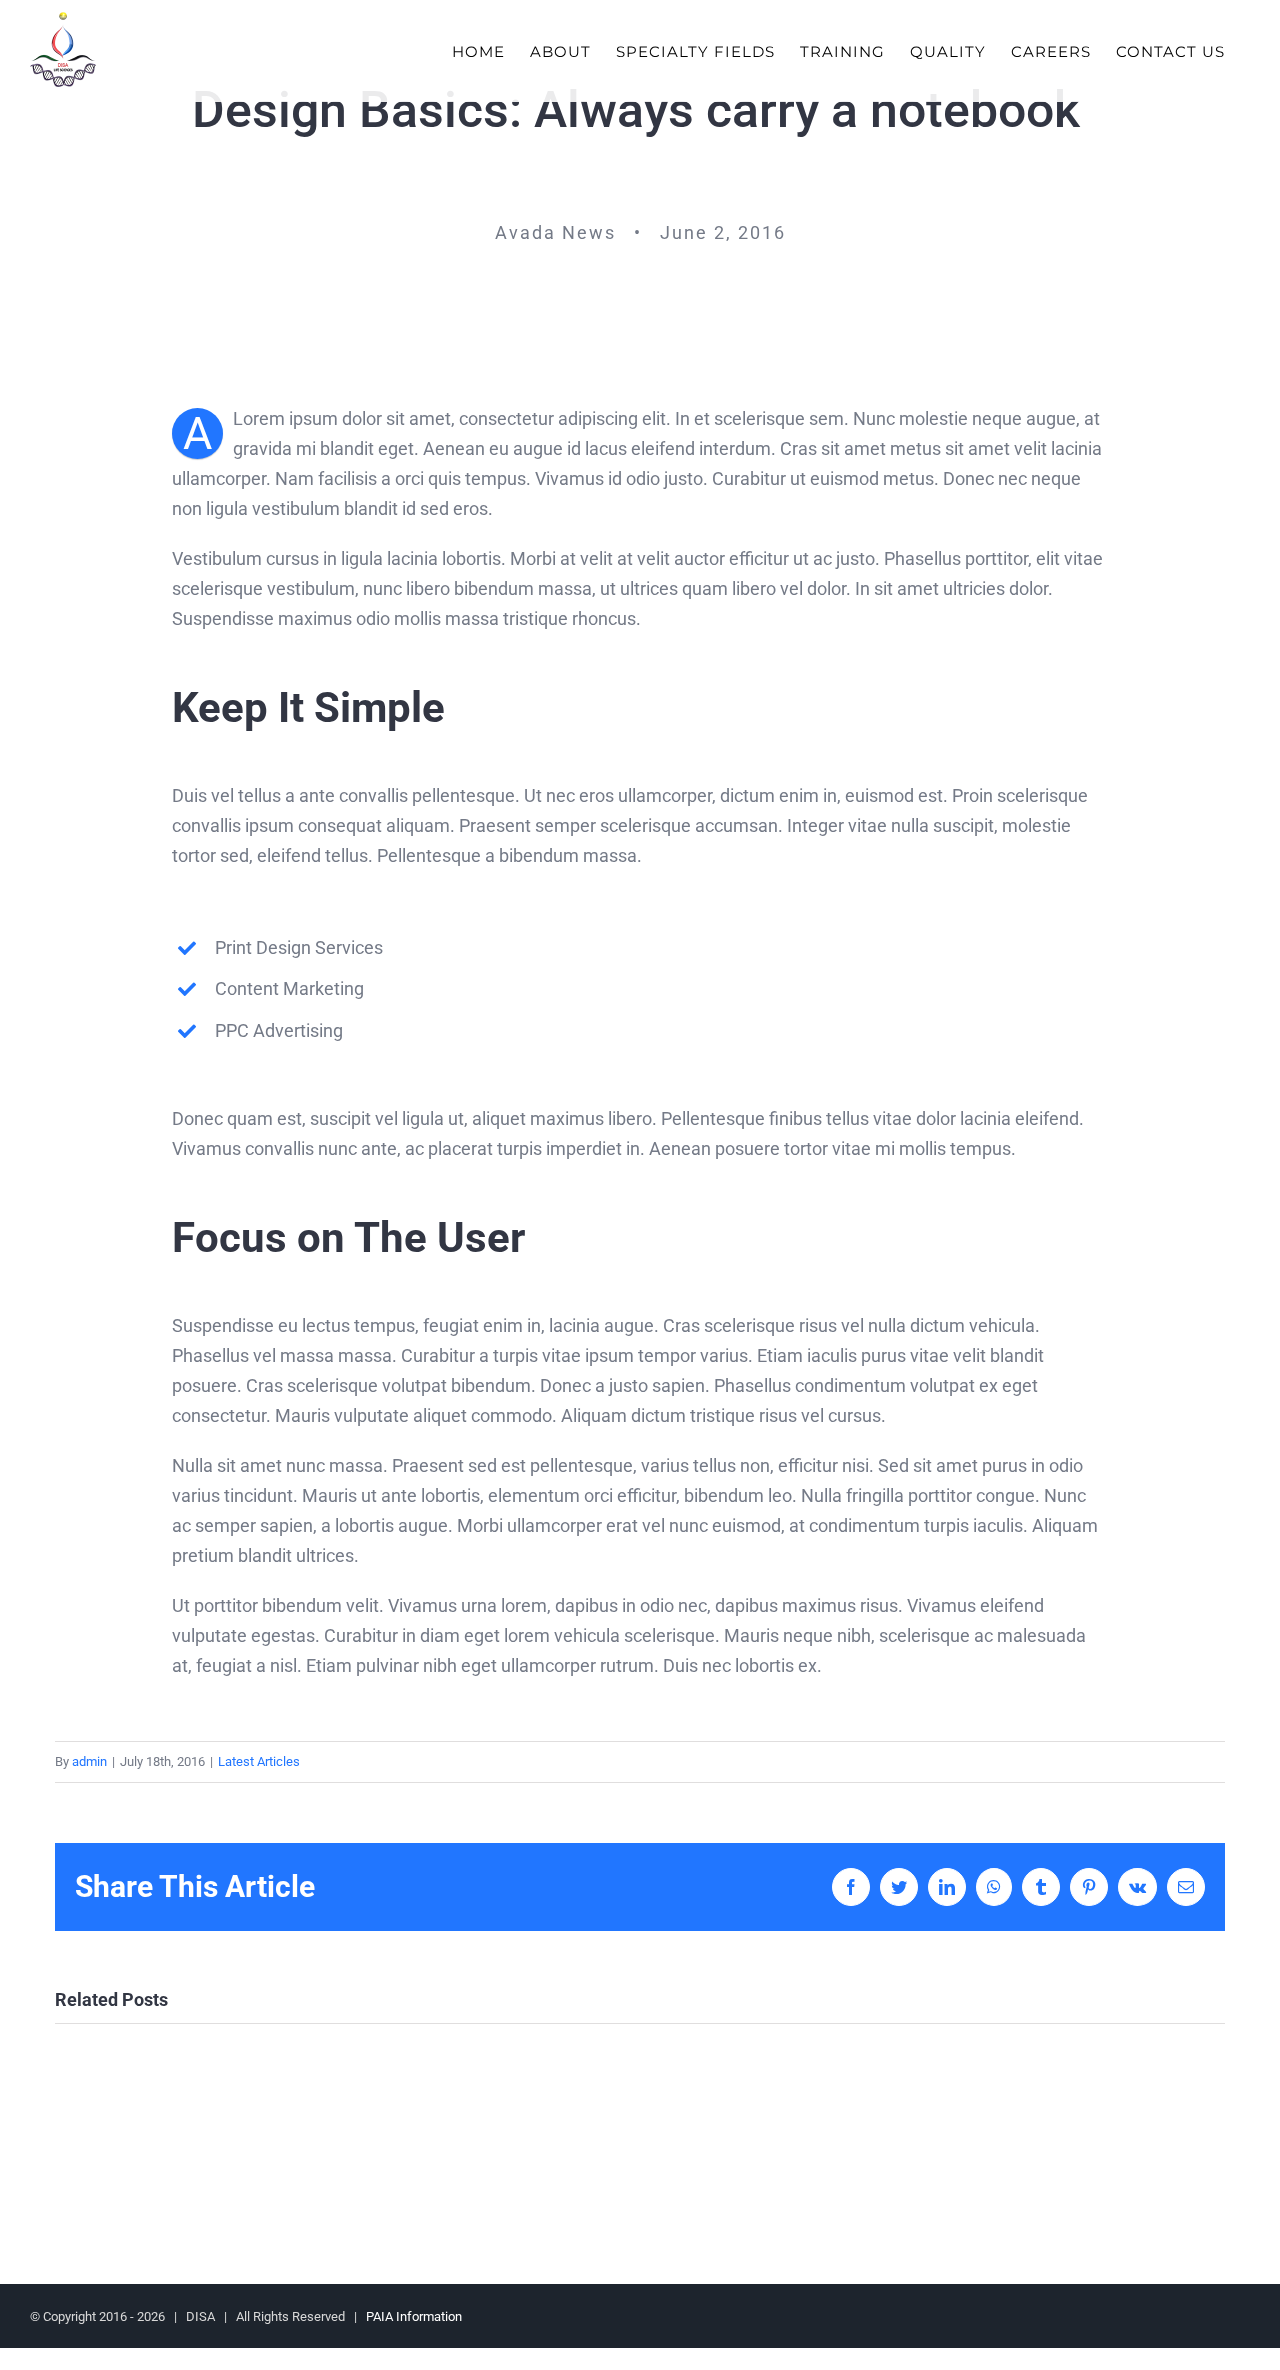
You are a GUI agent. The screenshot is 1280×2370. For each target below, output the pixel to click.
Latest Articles (259, 1761)
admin (89, 1761)
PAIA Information (414, 2316)
